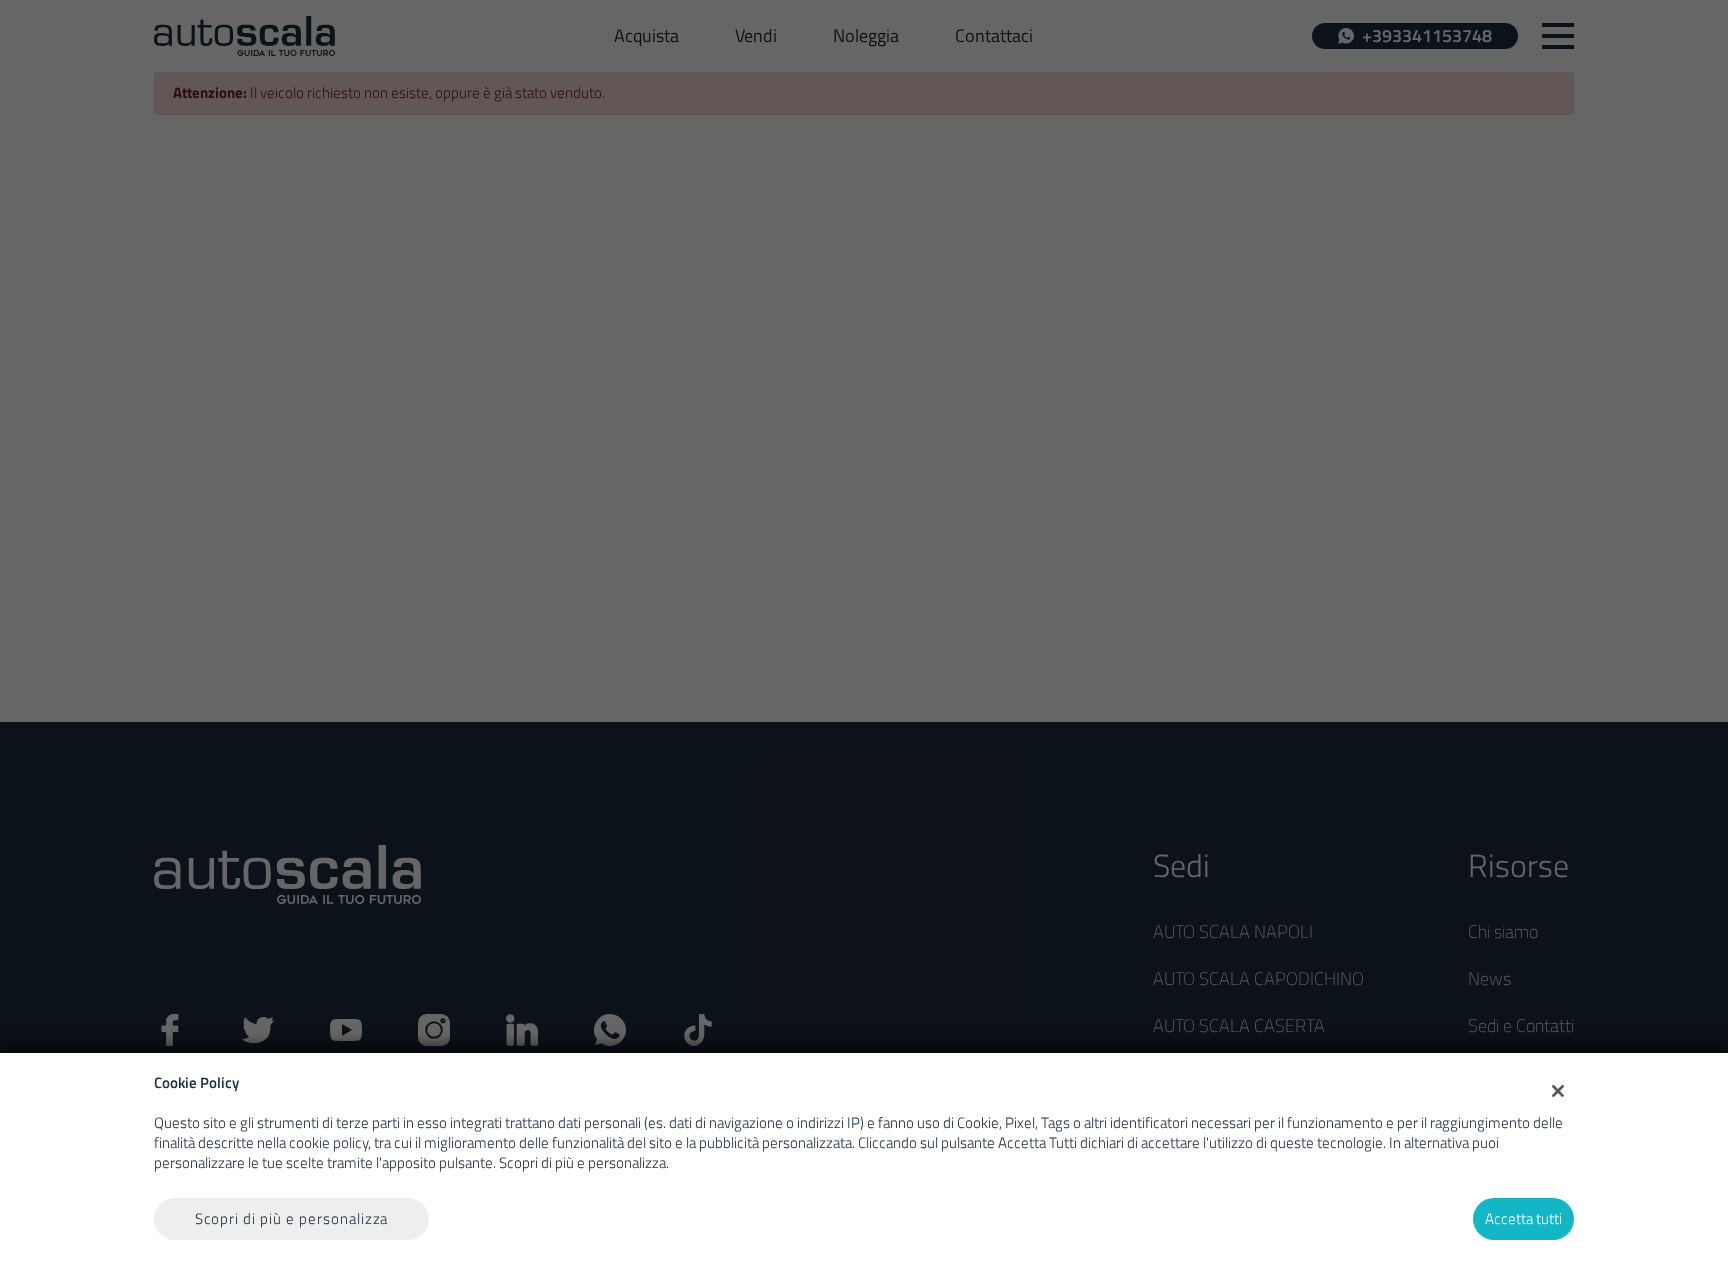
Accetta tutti (1523, 1218)
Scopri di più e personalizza (292, 1218)
